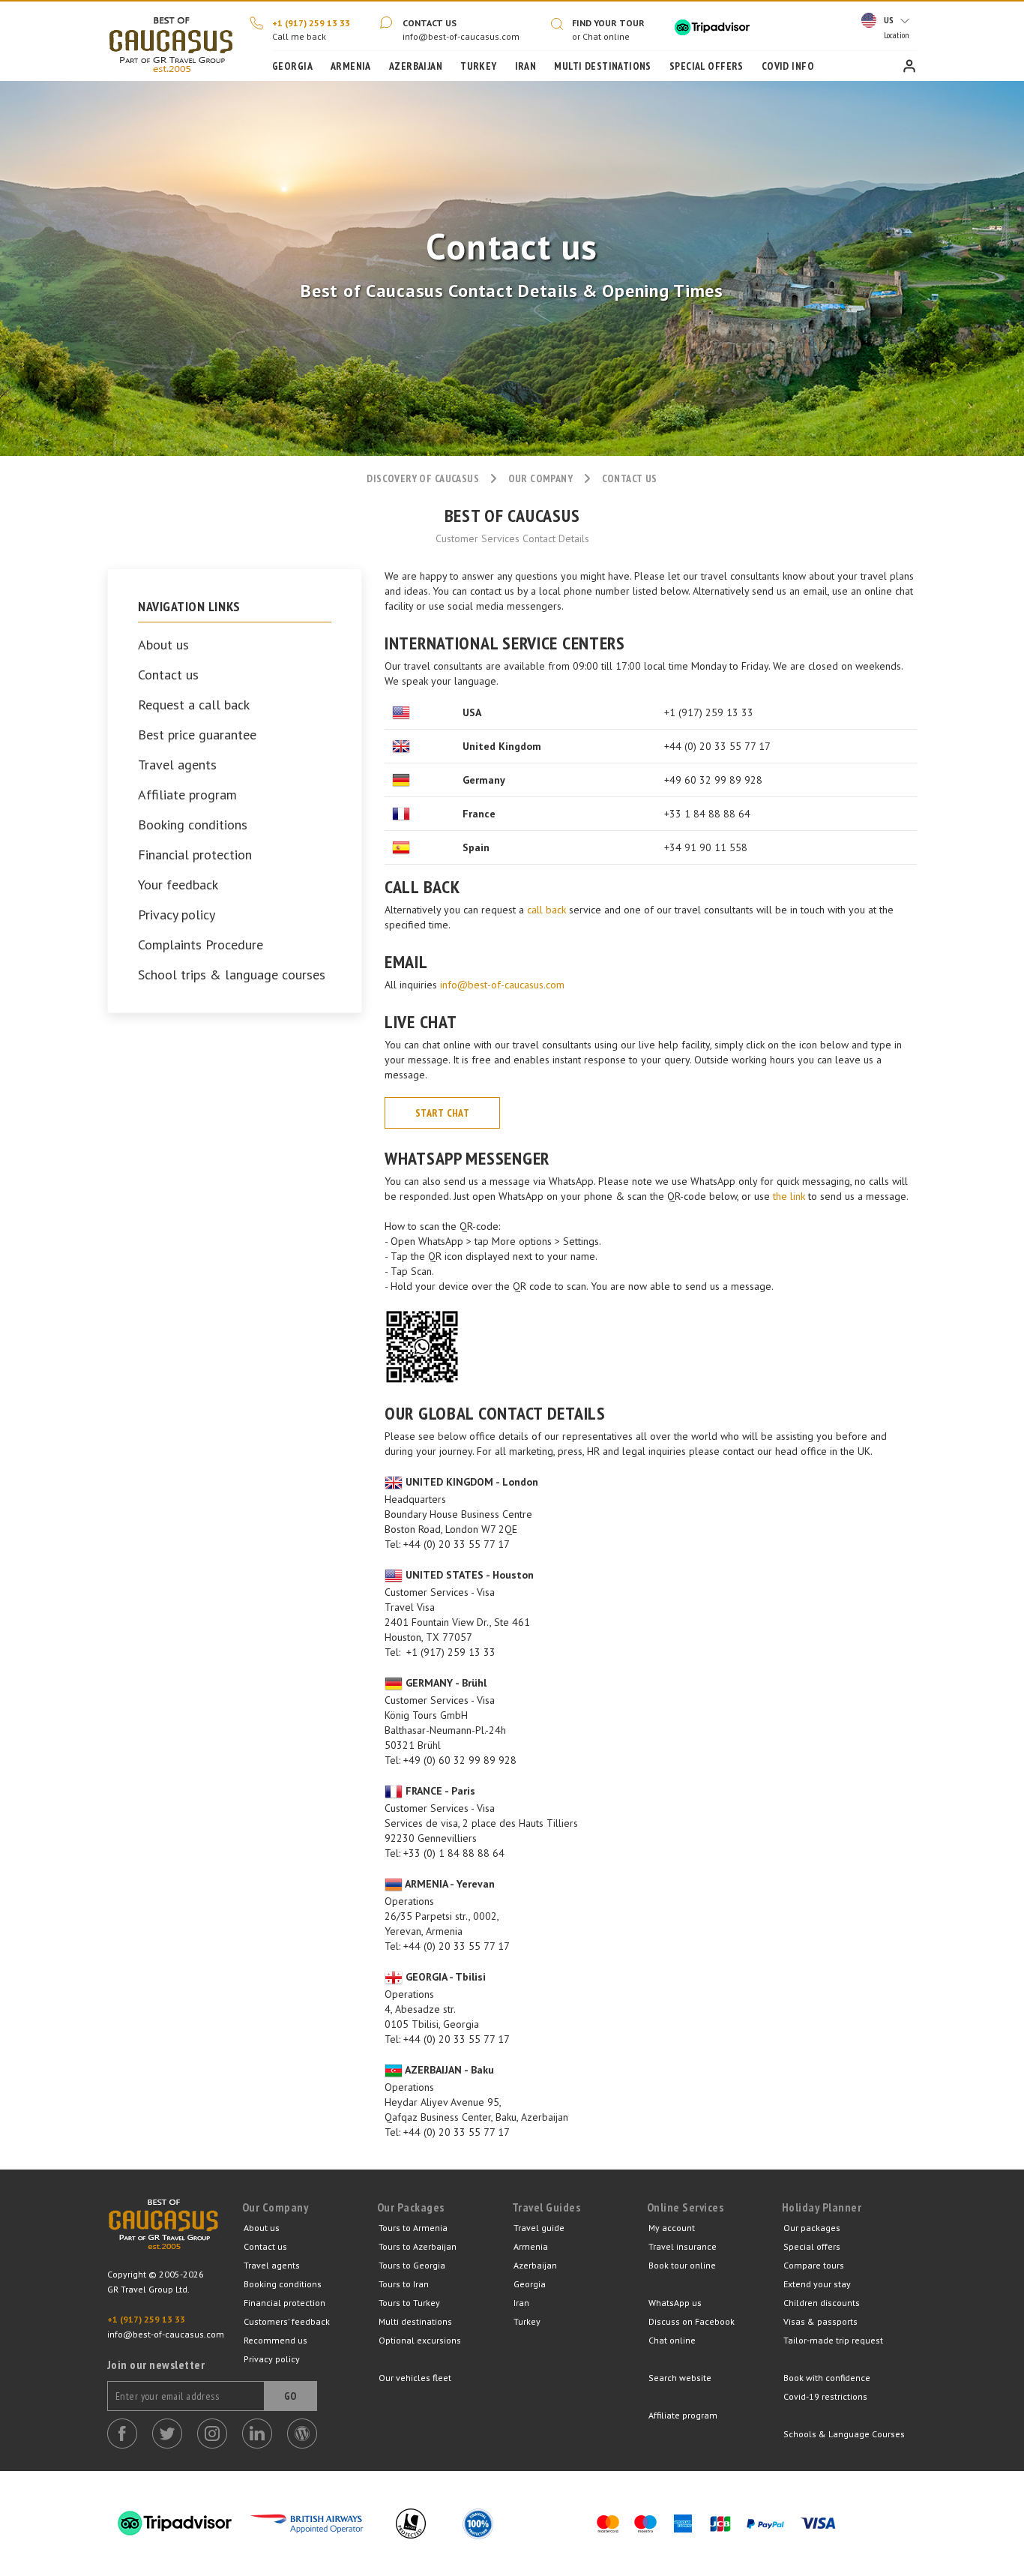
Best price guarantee (197, 735)
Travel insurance (683, 2246)
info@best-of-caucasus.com (461, 36)
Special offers (812, 2246)
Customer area (909, 66)
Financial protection (195, 855)
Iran (526, 66)
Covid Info (788, 66)
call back (546, 910)
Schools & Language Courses (844, 2434)
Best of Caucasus (163, 2233)
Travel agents (177, 765)
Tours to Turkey (409, 2303)
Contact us (430, 23)
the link (789, 1196)
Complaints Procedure (201, 945)
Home (171, 41)
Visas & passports (820, 2321)
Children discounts (822, 2303)
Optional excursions (420, 2340)
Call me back (299, 36)
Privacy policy (177, 915)
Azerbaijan (416, 66)
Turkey (479, 66)
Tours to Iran (404, 2284)
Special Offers (707, 66)
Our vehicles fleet (415, 2378)
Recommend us (275, 2340)
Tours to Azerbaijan (418, 2246)
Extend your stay (817, 2284)
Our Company (541, 478)
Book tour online (682, 2265)
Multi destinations (415, 2321)
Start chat (442, 1113)
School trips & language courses (232, 975)
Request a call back (194, 705)
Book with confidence (827, 2378)
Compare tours (814, 2265)
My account (672, 2228)
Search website (680, 2378)
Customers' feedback (287, 2321)
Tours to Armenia (413, 2228)
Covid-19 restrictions (825, 2396)
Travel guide (539, 2228)
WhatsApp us (675, 2303)
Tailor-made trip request (833, 2340)
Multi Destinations (603, 66)
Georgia (292, 66)
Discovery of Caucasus (423, 478)
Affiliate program (187, 795)
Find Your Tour (608, 23)
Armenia (351, 66)
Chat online (672, 2340)
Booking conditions (193, 825)
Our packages (812, 2228)
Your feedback (178, 885)
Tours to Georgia (412, 2265)
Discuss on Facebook (692, 2321)
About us (163, 645)
